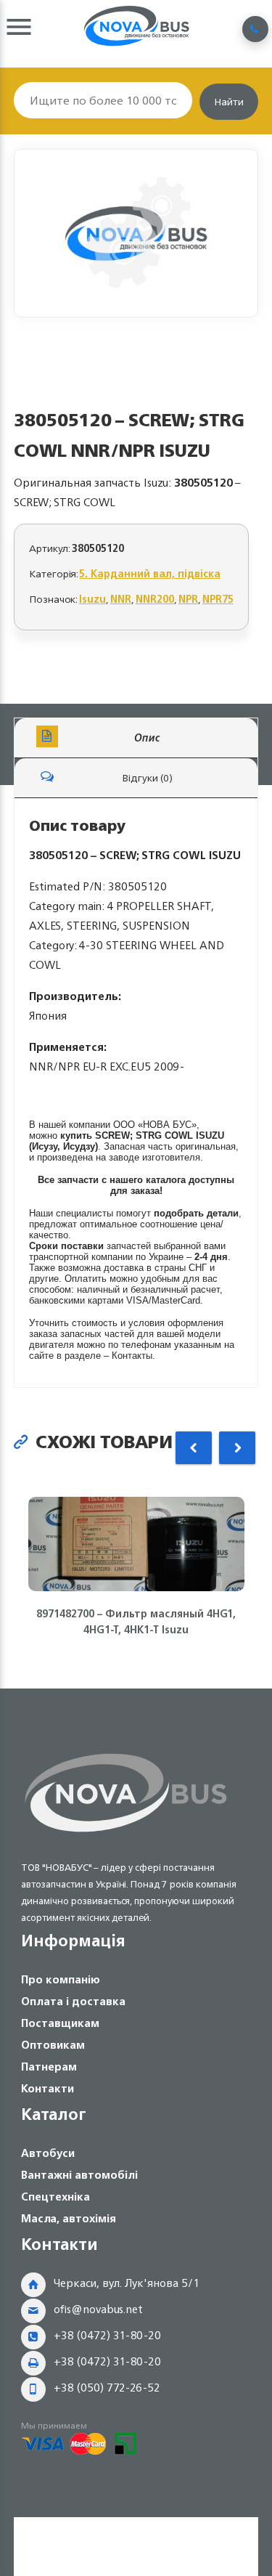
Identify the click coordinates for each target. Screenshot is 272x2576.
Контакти (48, 2088)
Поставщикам (60, 2023)
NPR (188, 599)
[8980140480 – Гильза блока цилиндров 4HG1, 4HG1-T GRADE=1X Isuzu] (136, 233)
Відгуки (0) (147, 777)
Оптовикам (53, 2045)
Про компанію (61, 1979)
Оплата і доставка (73, 2001)
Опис (147, 738)
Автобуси (48, 2153)
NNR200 (155, 599)
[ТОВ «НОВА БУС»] (126, 1835)
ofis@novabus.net (98, 2309)
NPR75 (218, 599)
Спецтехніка (55, 2197)
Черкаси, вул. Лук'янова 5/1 (127, 2283)
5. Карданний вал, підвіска (150, 573)
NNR (121, 599)
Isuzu (92, 599)
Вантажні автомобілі (79, 2175)
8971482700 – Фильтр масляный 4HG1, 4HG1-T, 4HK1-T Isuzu (136, 1622)
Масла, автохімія (69, 2218)
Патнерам (49, 2067)
